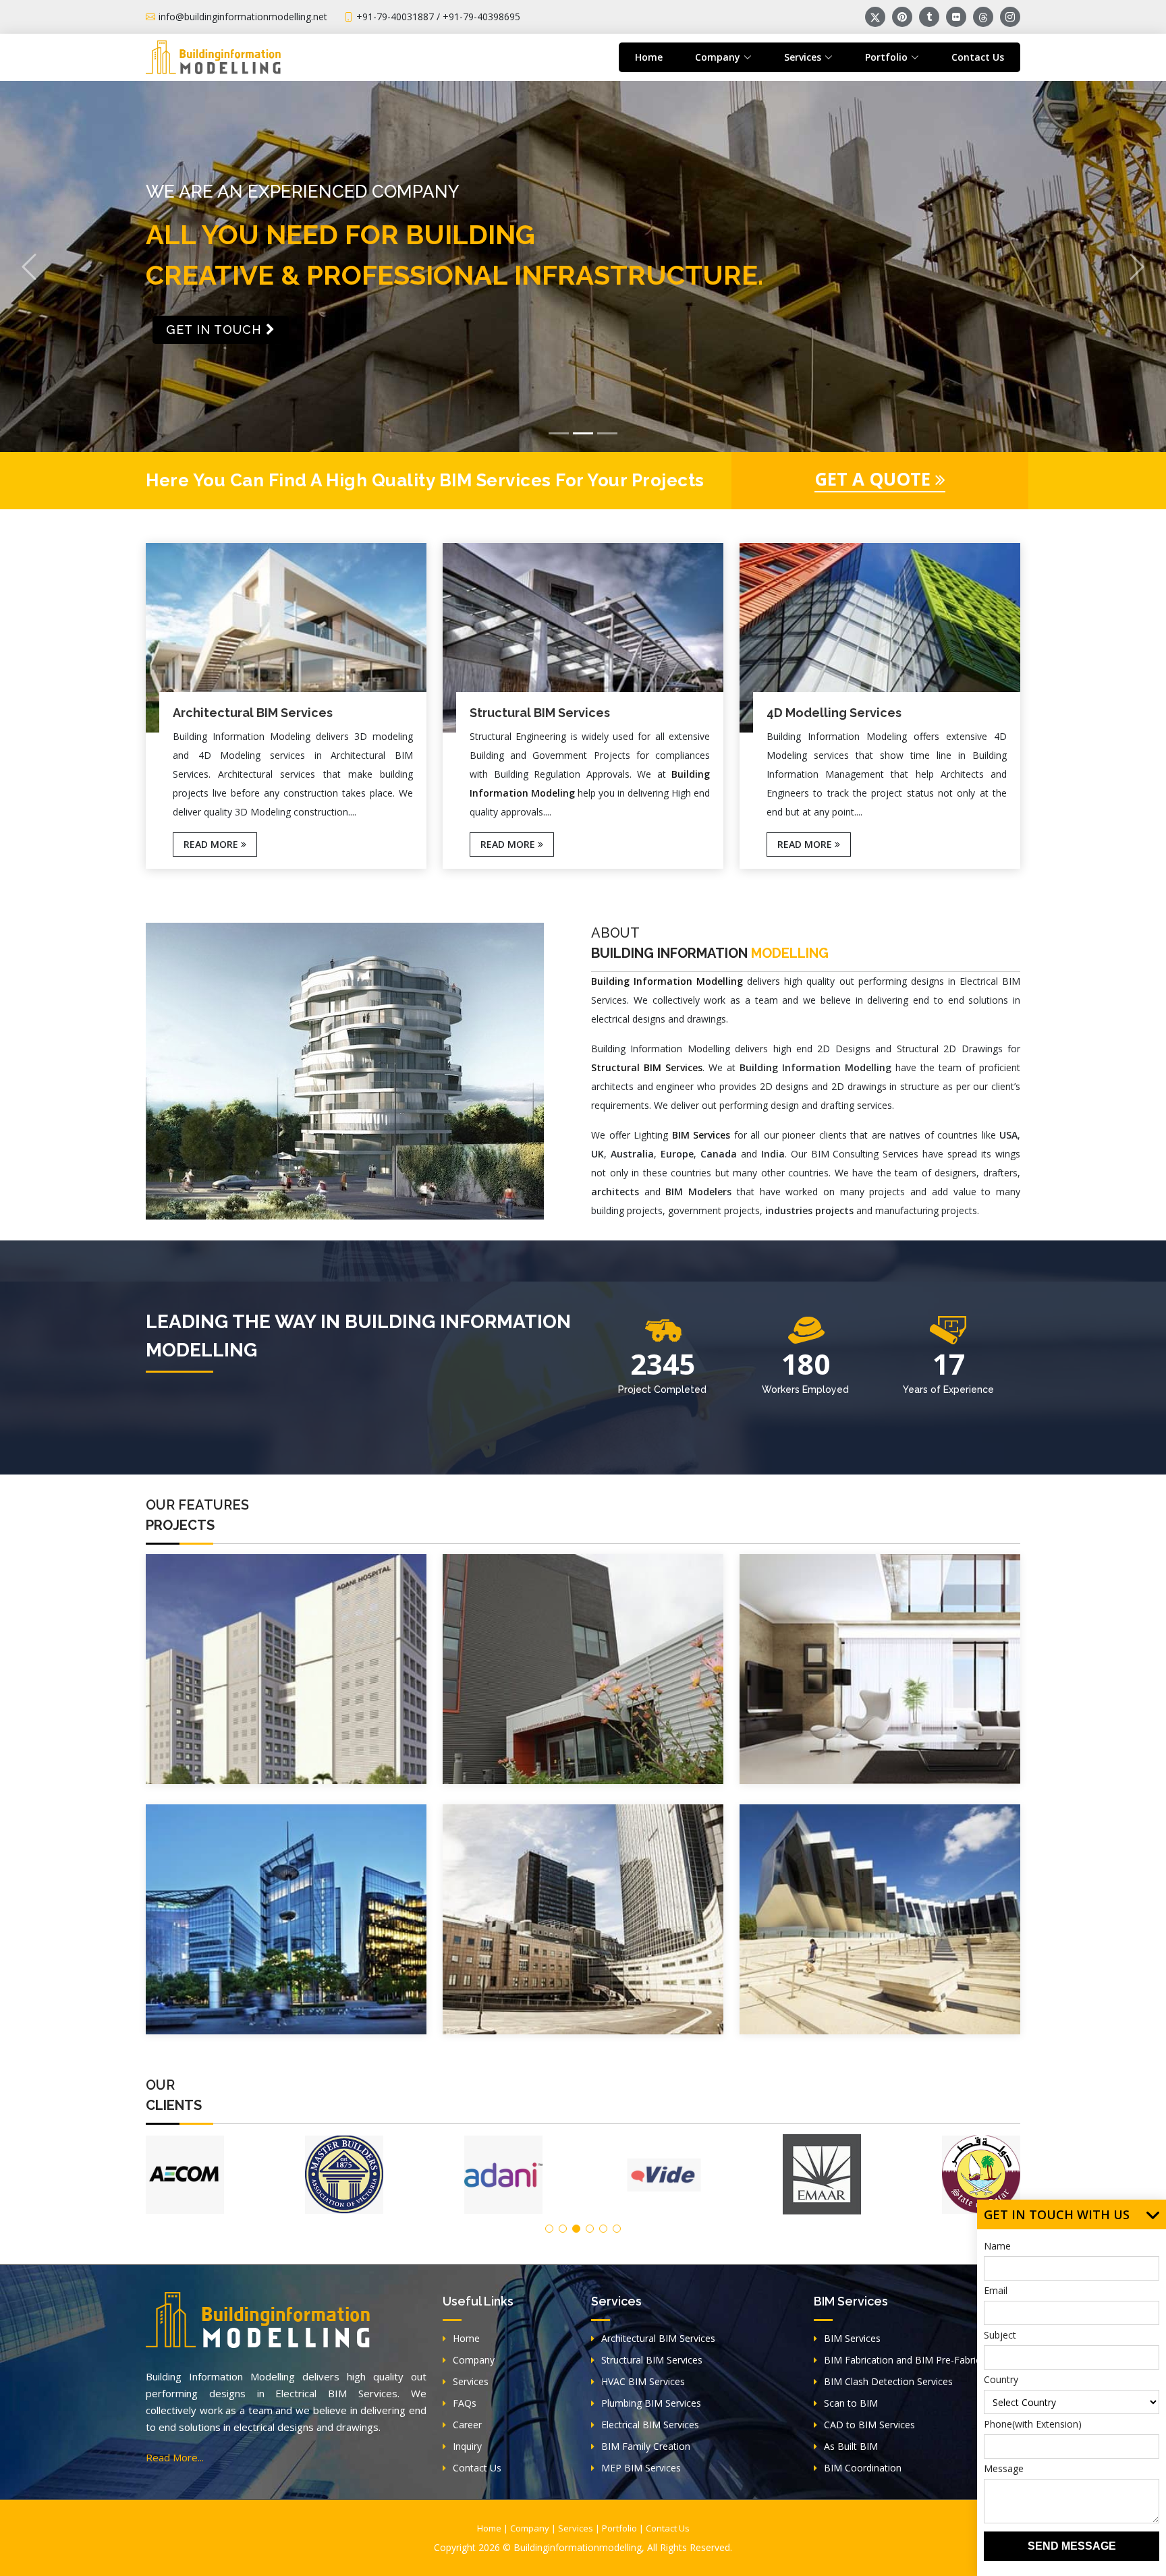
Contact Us (978, 57)
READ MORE (212, 844)
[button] (29, 266)
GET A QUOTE (875, 479)
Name (997, 2246)
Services (471, 2381)
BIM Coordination (863, 2468)
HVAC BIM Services (643, 2381)
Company (474, 2360)
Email (996, 2290)
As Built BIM (851, 2446)
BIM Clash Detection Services (888, 2381)
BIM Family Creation (646, 2446)
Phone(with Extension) (1033, 2424)
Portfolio (619, 2528)
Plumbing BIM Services (651, 2403)
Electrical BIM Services (650, 2425)
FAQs (465, 2403)
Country (1001, 2379)
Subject (1000, 2335)
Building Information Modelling (667, 981)
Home (649, 57)
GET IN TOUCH (216, 358)
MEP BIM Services (641, 2468)
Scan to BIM (851, 2403)
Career (467, 2425)
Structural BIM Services (652, 2360)
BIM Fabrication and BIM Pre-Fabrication (913, 2360)
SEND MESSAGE (1072, 2546)
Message (1004, 2468)
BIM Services (852, 2338)
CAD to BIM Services (869, 2425)
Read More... (175, 2457)
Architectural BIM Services (658, 2338)
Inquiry (467, 2446)
